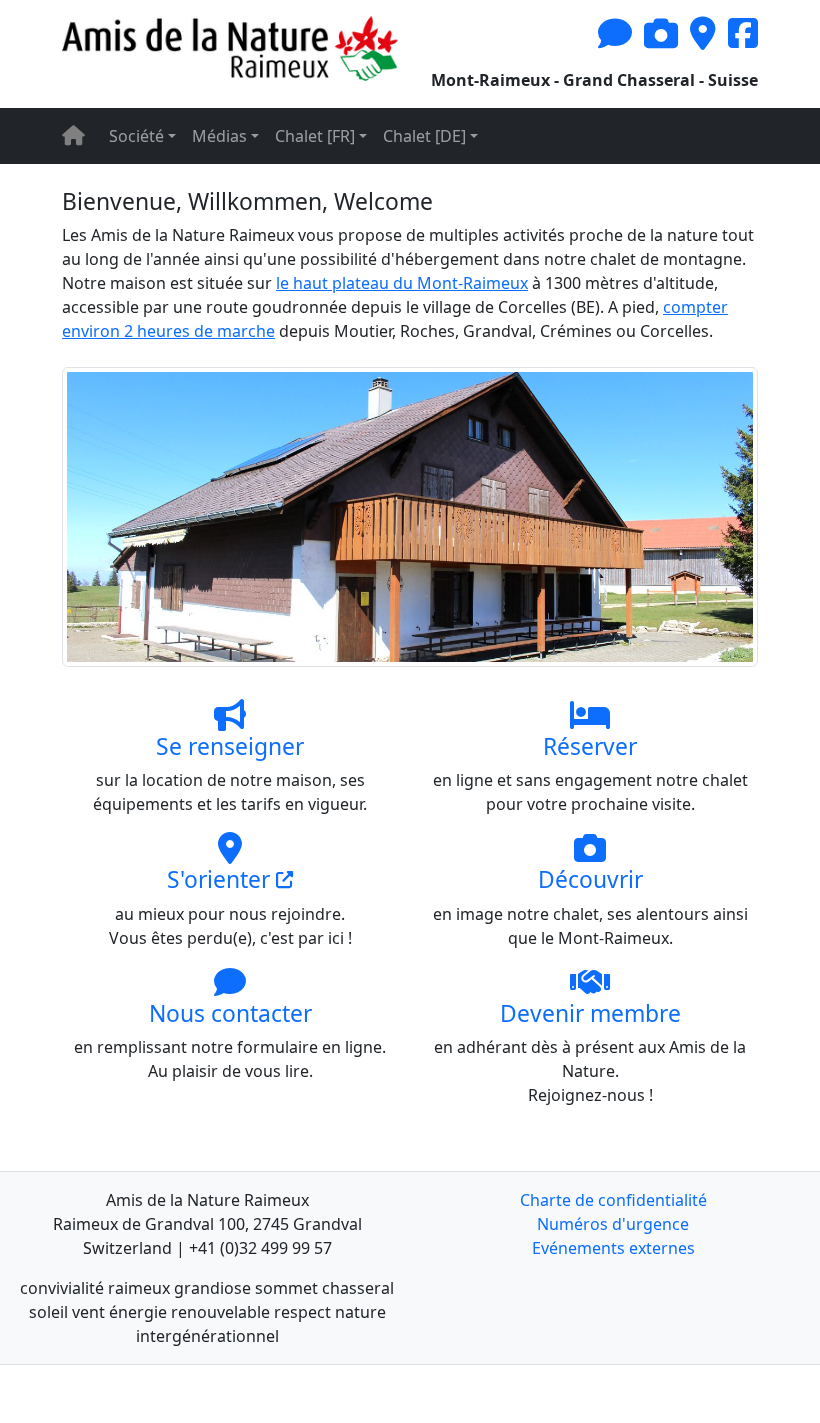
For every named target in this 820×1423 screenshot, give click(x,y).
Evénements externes (613, 1248)
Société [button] (136, 136)
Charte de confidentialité (613, 1200)
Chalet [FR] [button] (315, 136)
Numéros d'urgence (613, 1224)
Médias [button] (219, 136)
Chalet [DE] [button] (424, 136)
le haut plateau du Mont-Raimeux (402, 283)
